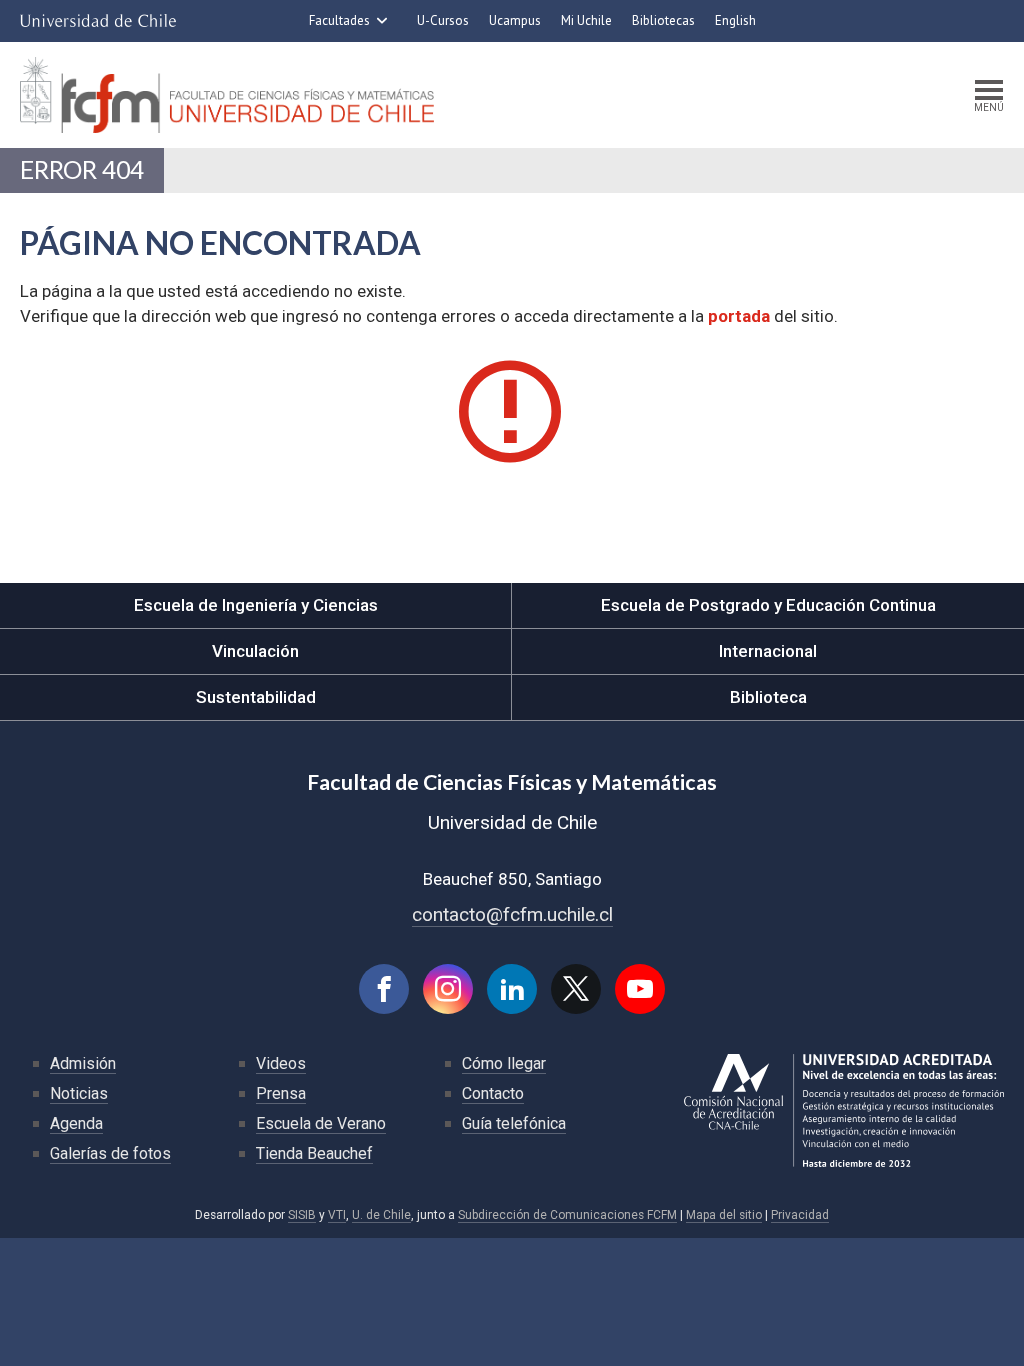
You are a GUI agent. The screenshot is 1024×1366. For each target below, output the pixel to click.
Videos (281, 1063)
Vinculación (255, 651)
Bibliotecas (663, 20)
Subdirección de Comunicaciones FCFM (567, 1215)
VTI (337, 1215)
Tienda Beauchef (314, 1153)
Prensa (281, 1093)
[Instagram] (448, 989)
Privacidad (800, 1215)
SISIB (302, 1215)
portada (739, 316)
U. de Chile (381, 1215)
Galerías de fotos (110, 1153)
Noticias (79, 1093)
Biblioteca (768, 697)
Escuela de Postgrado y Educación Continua (768, 605)
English (735, 20)
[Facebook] (384, 989)
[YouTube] (640, 989)
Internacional (768, 651)
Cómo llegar (504, 1063)
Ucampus (515, 20)
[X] (576, 989)
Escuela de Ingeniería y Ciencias (256, 605)
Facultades (339, 20)
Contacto (493, 1093)
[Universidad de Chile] (98, 21)
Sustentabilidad (256, 697)
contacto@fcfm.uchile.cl (512, 914)
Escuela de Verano (321, 1123)
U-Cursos (443, 20)
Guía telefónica (514, 1123)
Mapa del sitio (724, 1215)
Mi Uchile (586, 20)
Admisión (83, 1063)
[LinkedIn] (512, 989)
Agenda (76, 1123)
